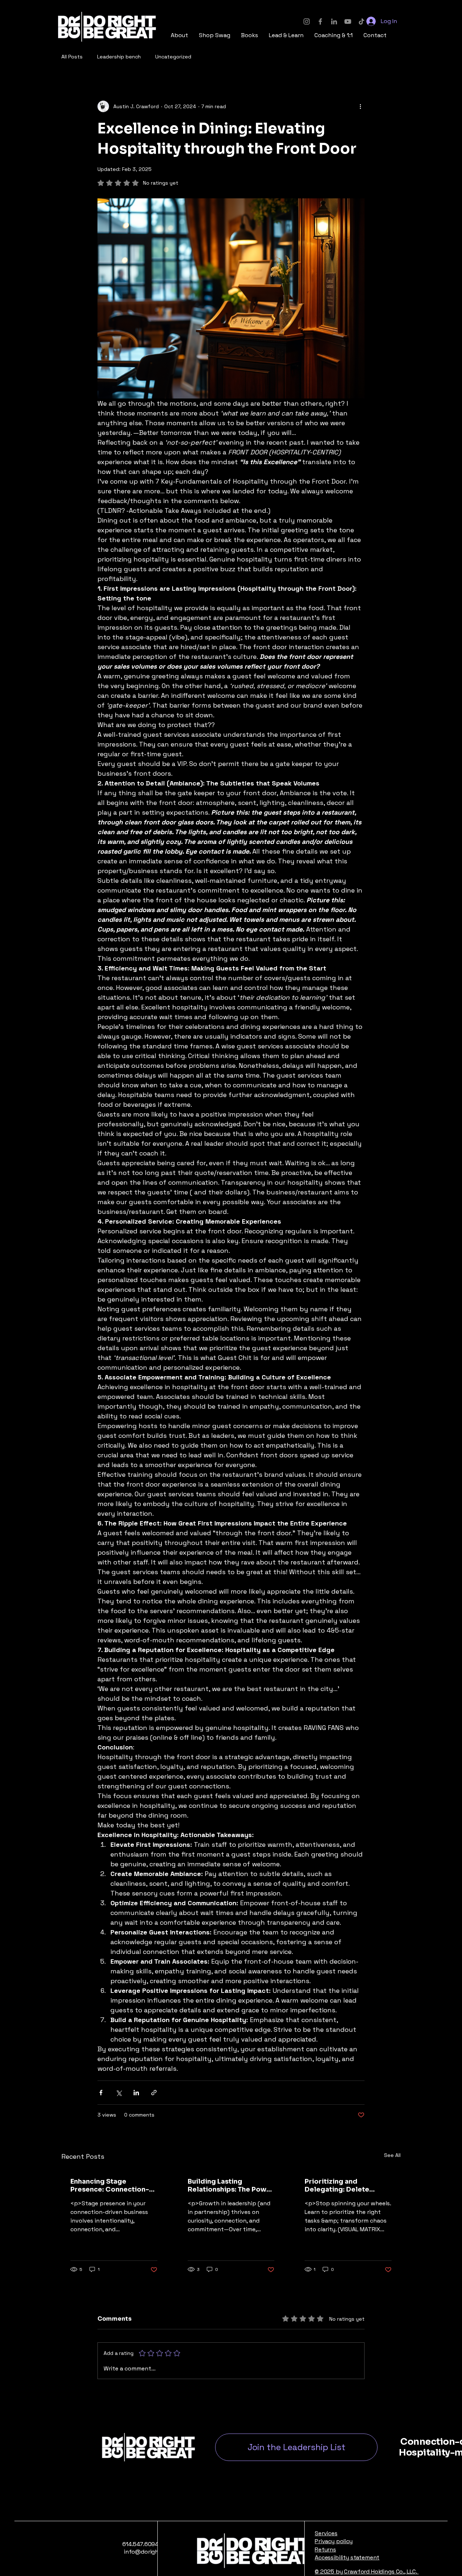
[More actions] (360, 106)
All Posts (72, 57)
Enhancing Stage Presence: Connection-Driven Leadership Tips (110, 2185)
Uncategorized (173, 57)
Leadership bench (119, 57)
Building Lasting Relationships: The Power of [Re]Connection (231, 2185)
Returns (325, 2549)
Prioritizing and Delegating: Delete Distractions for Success (346, 2185)
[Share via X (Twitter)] (119, 2093)
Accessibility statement (347, 2557)
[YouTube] (348, 21)
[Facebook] (320, 21)
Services (326, 2533)
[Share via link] (154, 2093)
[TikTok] (361, 21)
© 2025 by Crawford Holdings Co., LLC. (367, 2571)
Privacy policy (334, 2541)
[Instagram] (307, 21)
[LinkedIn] (334, 21)
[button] (215, 35)
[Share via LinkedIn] (136, 2093)
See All (392, 2155)
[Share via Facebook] (101, 2093)
